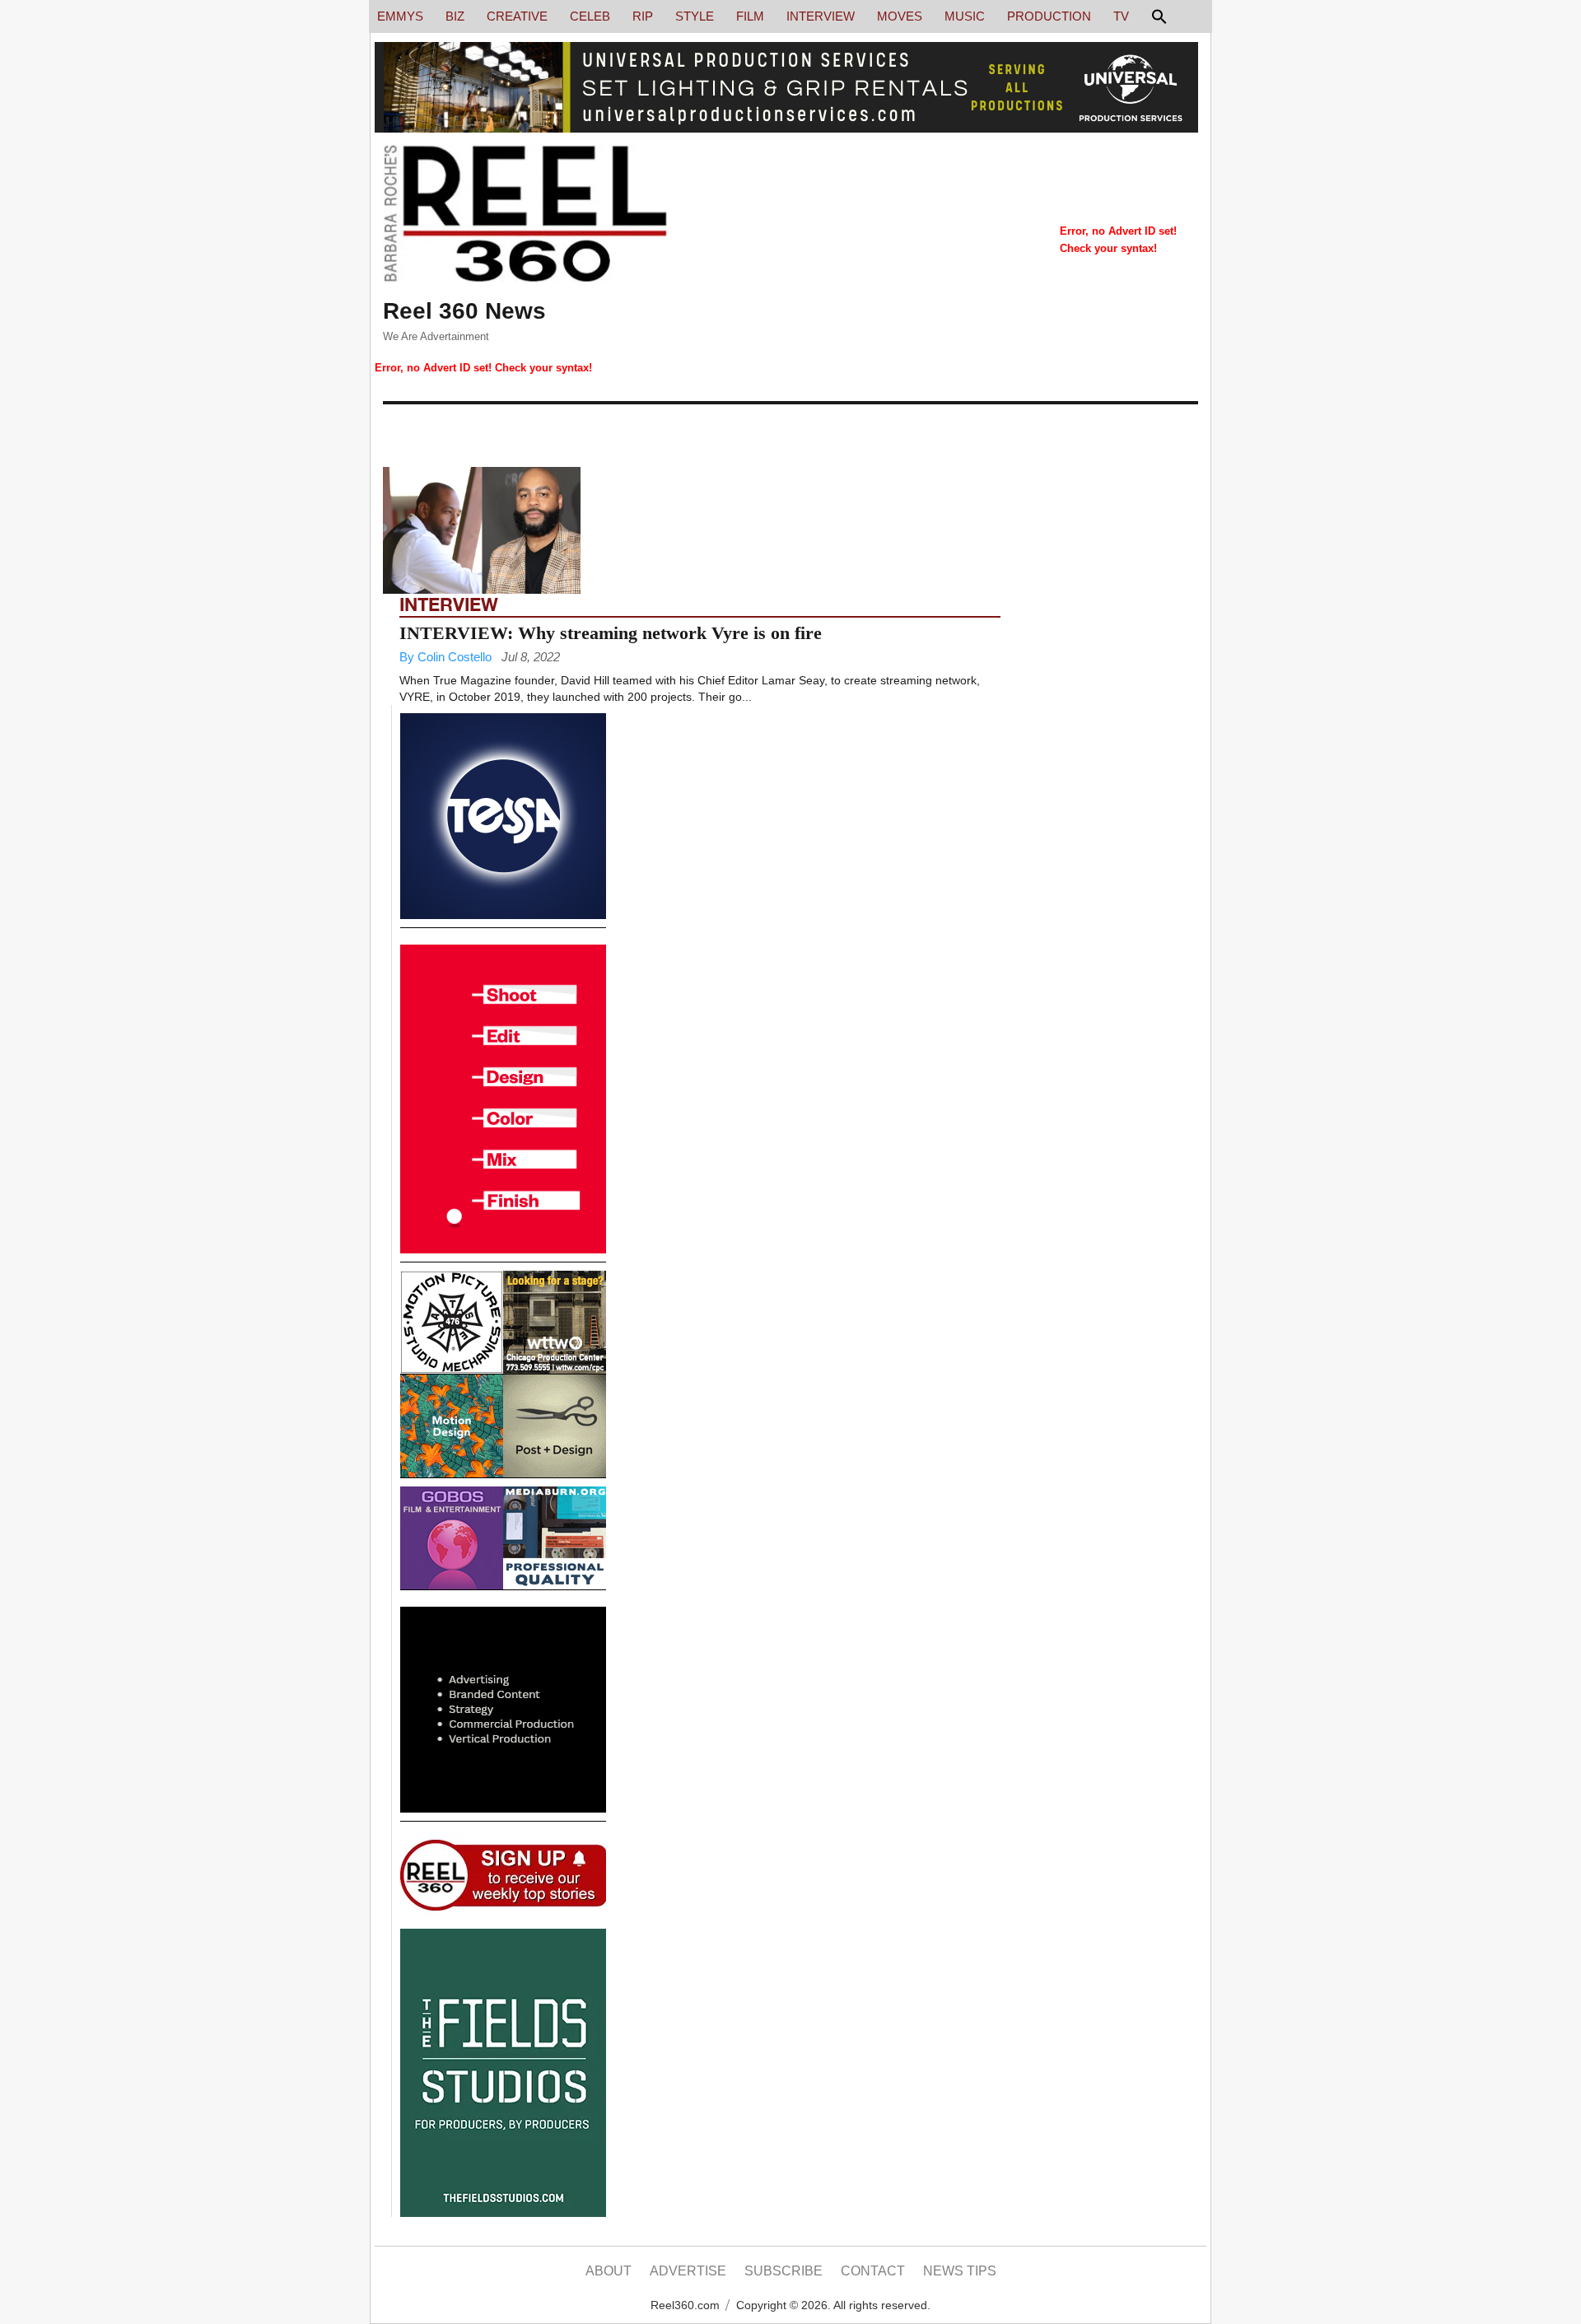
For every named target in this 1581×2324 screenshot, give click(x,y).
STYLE (695, 16)
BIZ (455, 16)
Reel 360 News (464, 311)
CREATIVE (517, 16)
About (609, 2271)
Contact (873, 2271)
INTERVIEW (821, 16)
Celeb (590, 16)
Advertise (688, 2271)
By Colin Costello (445, 657)
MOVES (900, 16)
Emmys (400, 16)
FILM (750, 16)
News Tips (960, 2271)
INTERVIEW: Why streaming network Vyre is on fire (611, 633)
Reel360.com (685, 2305)
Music (965, 16)
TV (1121, 16)
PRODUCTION (1049, 16)
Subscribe (784, 2271)
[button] (1157, 21)
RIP (643, 16)
